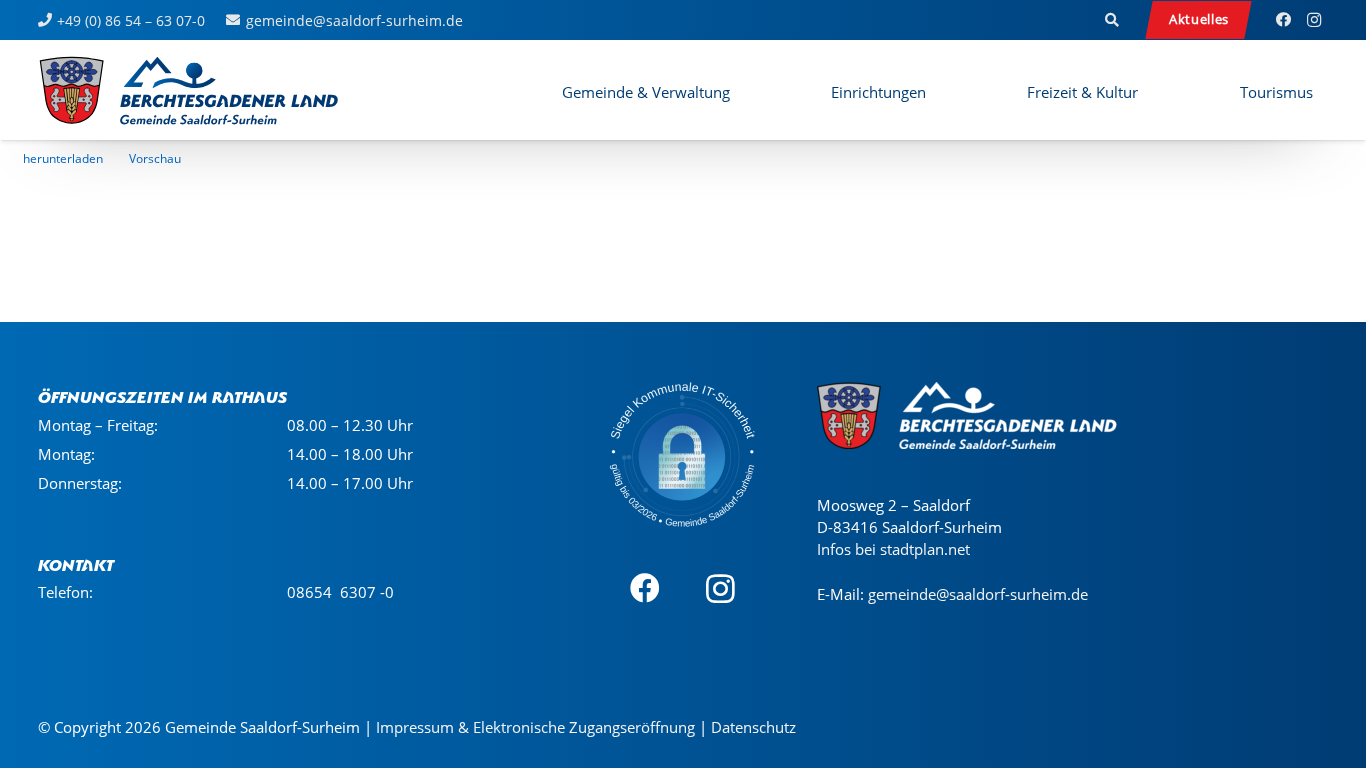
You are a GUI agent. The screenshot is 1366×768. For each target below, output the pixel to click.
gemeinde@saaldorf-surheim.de (978, 594)
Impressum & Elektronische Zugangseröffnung (535, 727)
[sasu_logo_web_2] (188, 90)
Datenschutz (753, 727)
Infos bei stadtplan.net (893, 549)
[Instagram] (1314, 20)
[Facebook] (1284, 20)
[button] (1112, 20)
